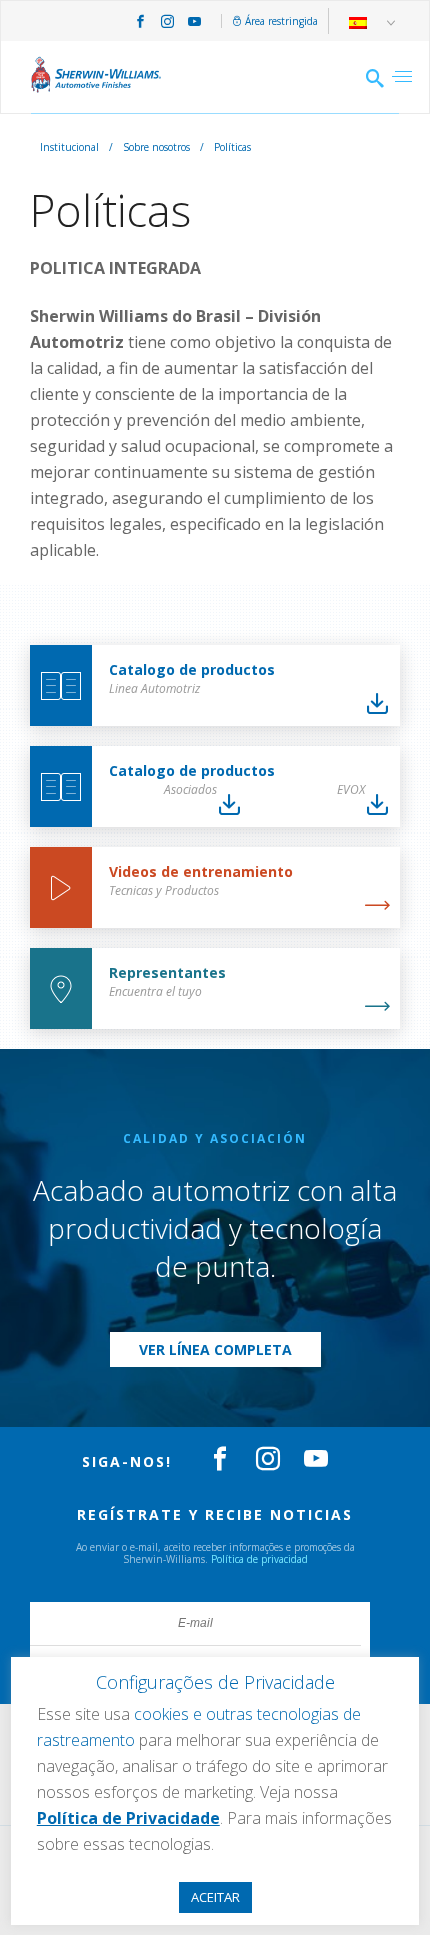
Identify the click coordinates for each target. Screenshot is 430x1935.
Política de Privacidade (128, 1818)
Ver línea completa (215, 1349)
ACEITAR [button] (215, 1897)
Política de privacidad (259, 1559)
